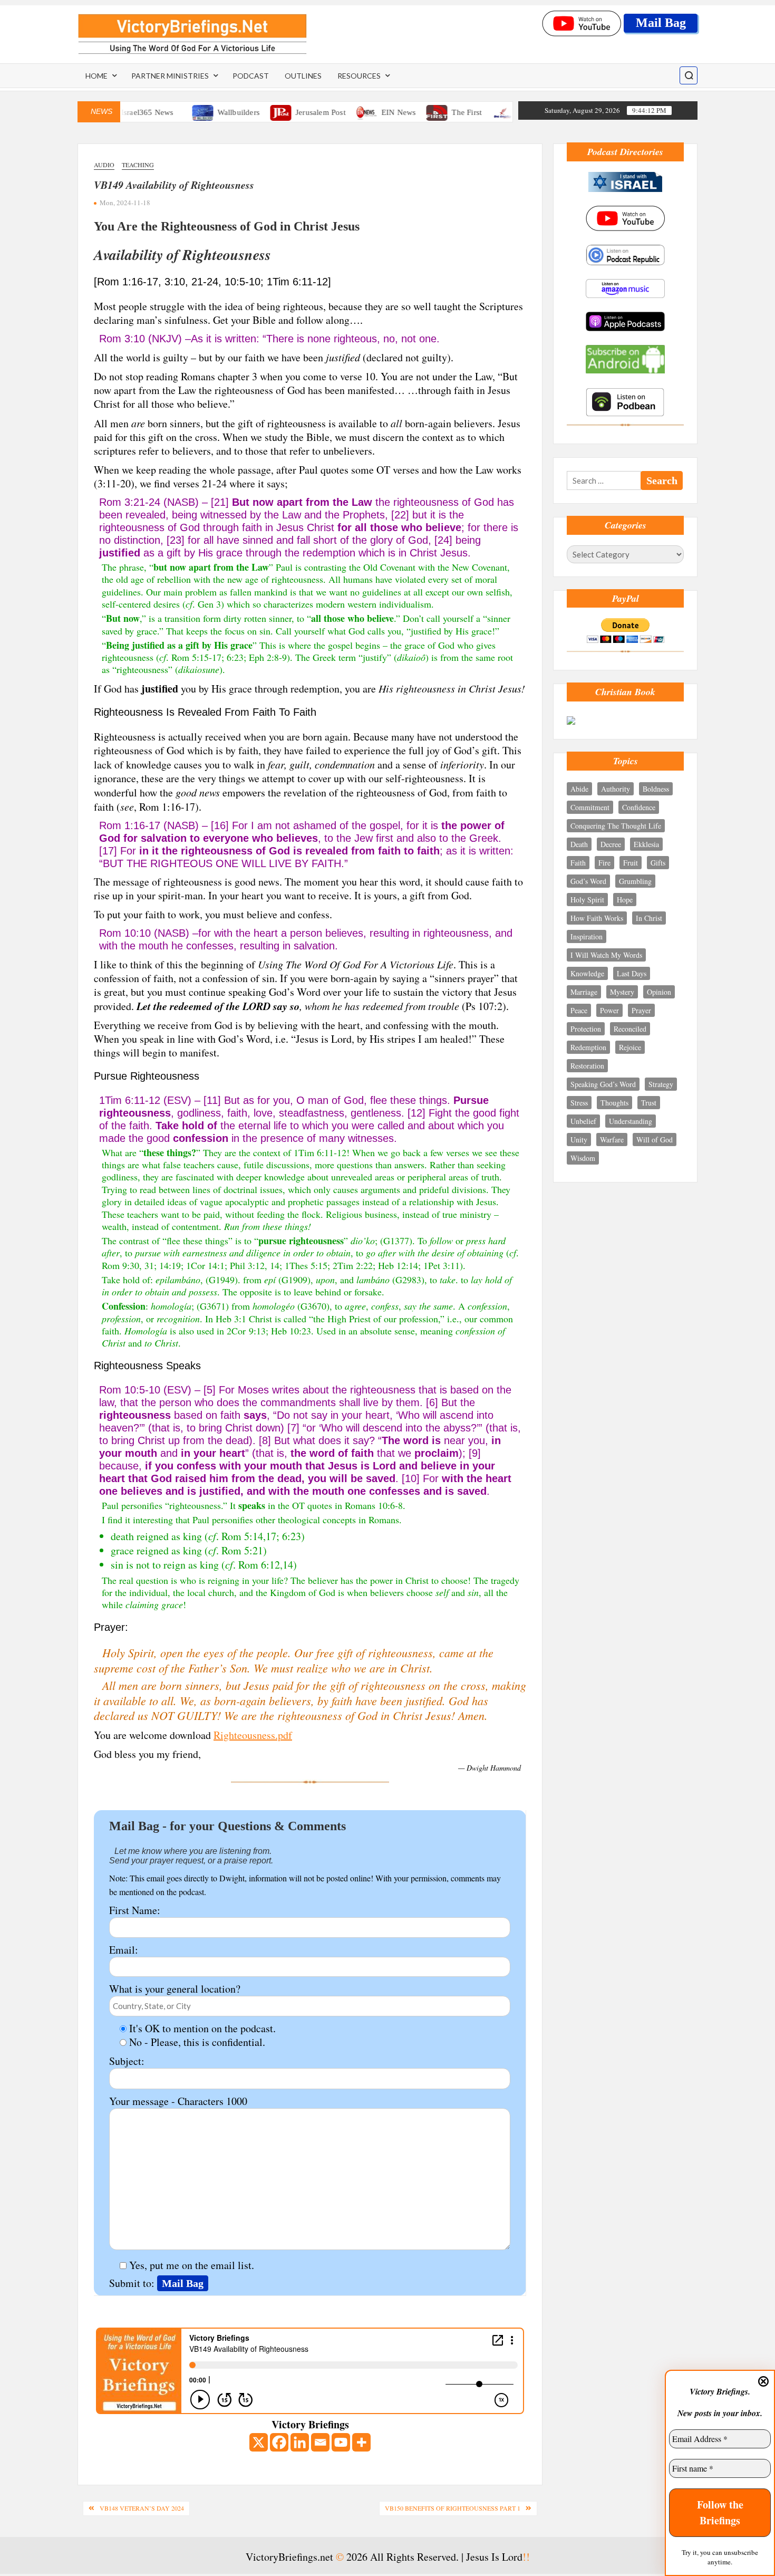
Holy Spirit (587, 900)
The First (431, 112)
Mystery (622, 992)
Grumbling (635, 881)
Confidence (639, 807)
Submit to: (133, 2283)
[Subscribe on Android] (625, 358)
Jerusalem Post (285, 112)
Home (96, 76)
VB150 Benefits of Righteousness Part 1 (453, 2508)
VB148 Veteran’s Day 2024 (142, 2508)
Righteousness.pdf (253, 1735)
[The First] (402, 111)
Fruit (631, 863)
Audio (104, 165)
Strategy (661, 1084)
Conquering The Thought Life (616, 826)
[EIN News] (332, 111)
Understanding (631, 1121)
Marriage (584, 992)
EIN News (363, 112)
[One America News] (468, 111)
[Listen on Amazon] (625, 287)
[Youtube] (341, 2442)
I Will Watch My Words (606, 955)
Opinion (659, 992)
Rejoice (630, 1047)
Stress (579, 1103)
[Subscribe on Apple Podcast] (625, 320)
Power (609, 1010)
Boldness (656, 789)
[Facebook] (279, 2442)
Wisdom (583, 1158)
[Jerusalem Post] (246, 111)
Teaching (138, 165)
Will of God (655, 1140)
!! (526, 2557)
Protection (586, 1029)
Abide (579, 789)
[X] (259, 2442)
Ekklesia (646, 844)
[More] (361, 2442)
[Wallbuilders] (167, 111)
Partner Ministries (170, 76)
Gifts (658, 863)
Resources (359, 76)
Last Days (632, 973)
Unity (579, 1140)
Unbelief (583, 1121)
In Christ (649, 918)
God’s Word (588, 881)
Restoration (587, 1066)
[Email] (320, 2442)
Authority (616, 789)
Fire (604, 863)
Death (579, 844)
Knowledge (587, 973)
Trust (649, 1103)
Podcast (251, 76)
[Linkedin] (300, 2442)
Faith (578, 863)
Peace (579, 1010)
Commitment (590, 807)
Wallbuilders (202, 112)
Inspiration (587, 936)
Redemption (588, 1047)
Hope (625, 900)
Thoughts (614, 1103)
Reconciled (630, 1029)
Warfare (612, 1140)
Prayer (641, 1010)
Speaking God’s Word (603, 1084)
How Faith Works (597, 918)
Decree (611, 844)
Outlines (303, 76)
